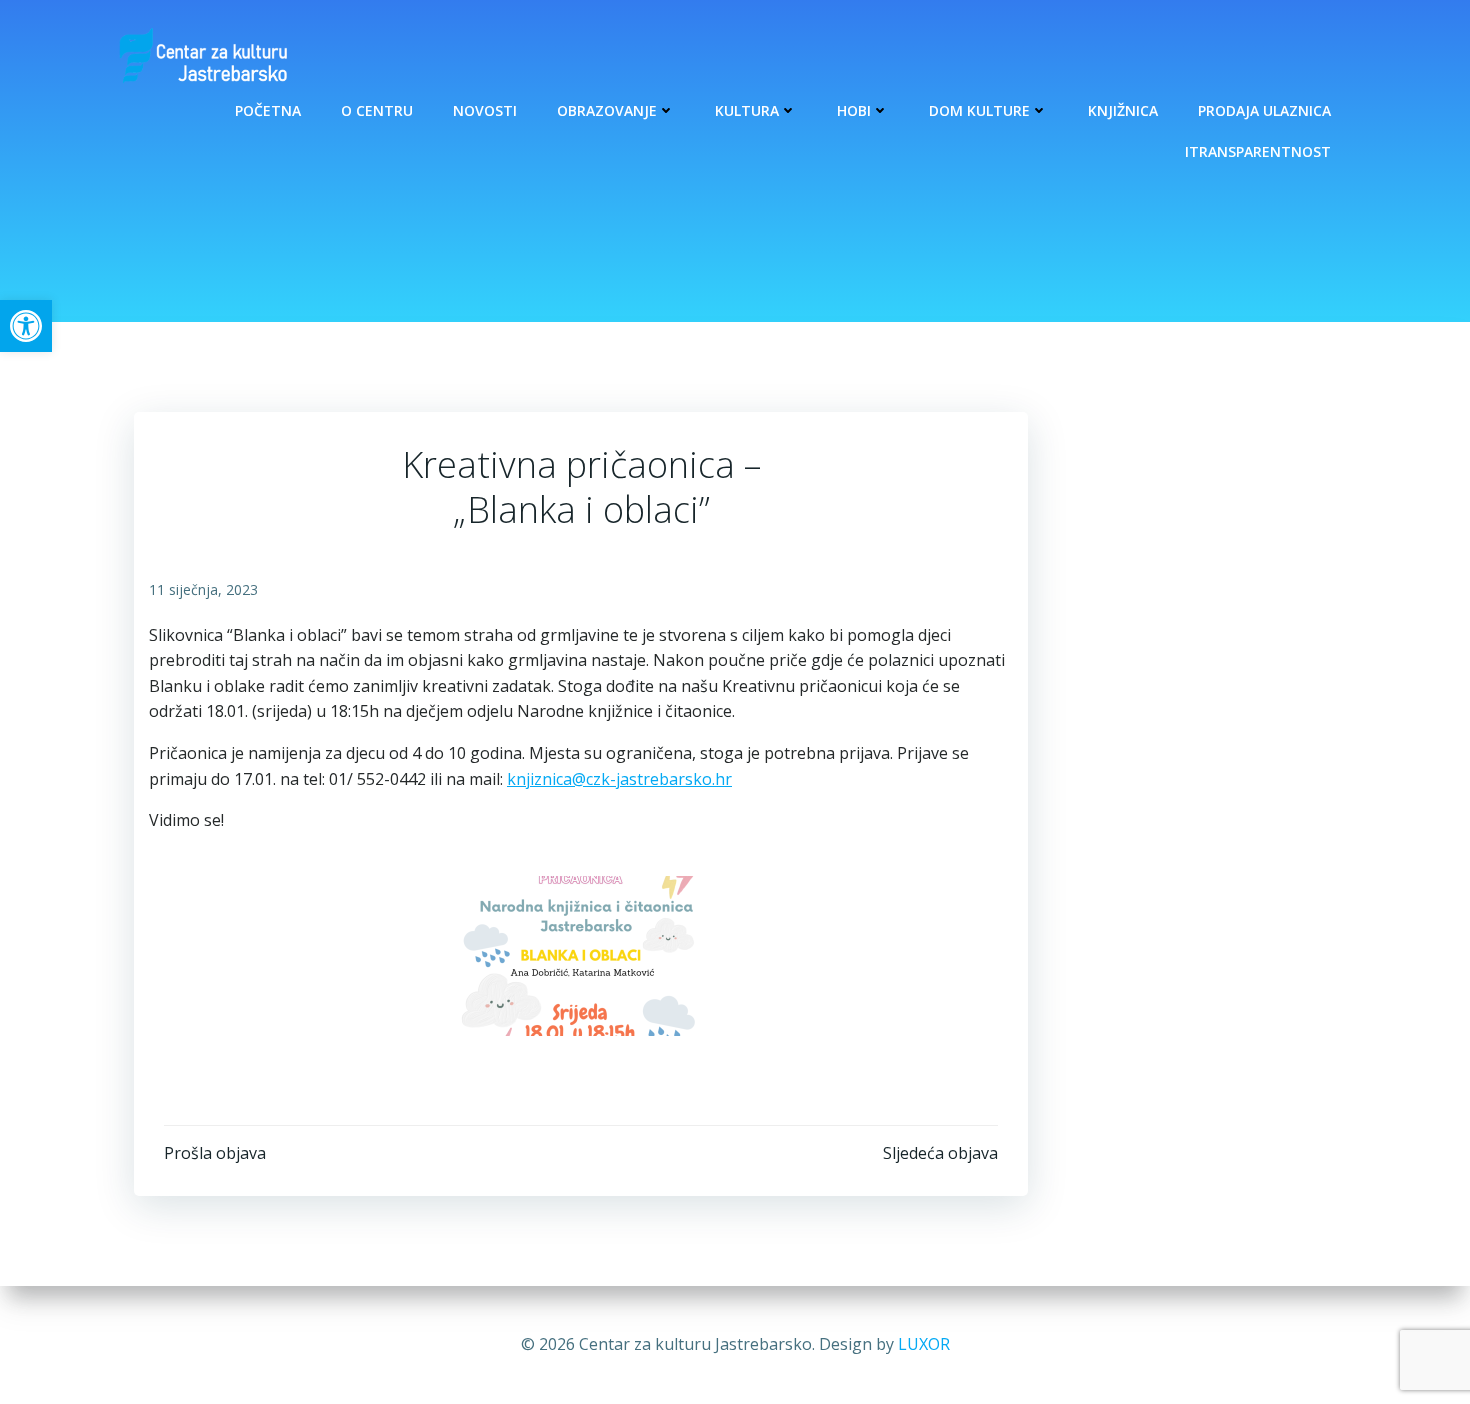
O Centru (377, 110)
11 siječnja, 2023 (203, 589)
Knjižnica (1123, 110)
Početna (268, 110)
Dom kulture (979, 110)
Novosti (485, 110)
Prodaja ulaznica (1264, 110)
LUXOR (924, 1344)
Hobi (854, 110)
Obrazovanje (607, 110)
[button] (26, 326)
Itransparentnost (1258, 151)
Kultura (747, 110)
